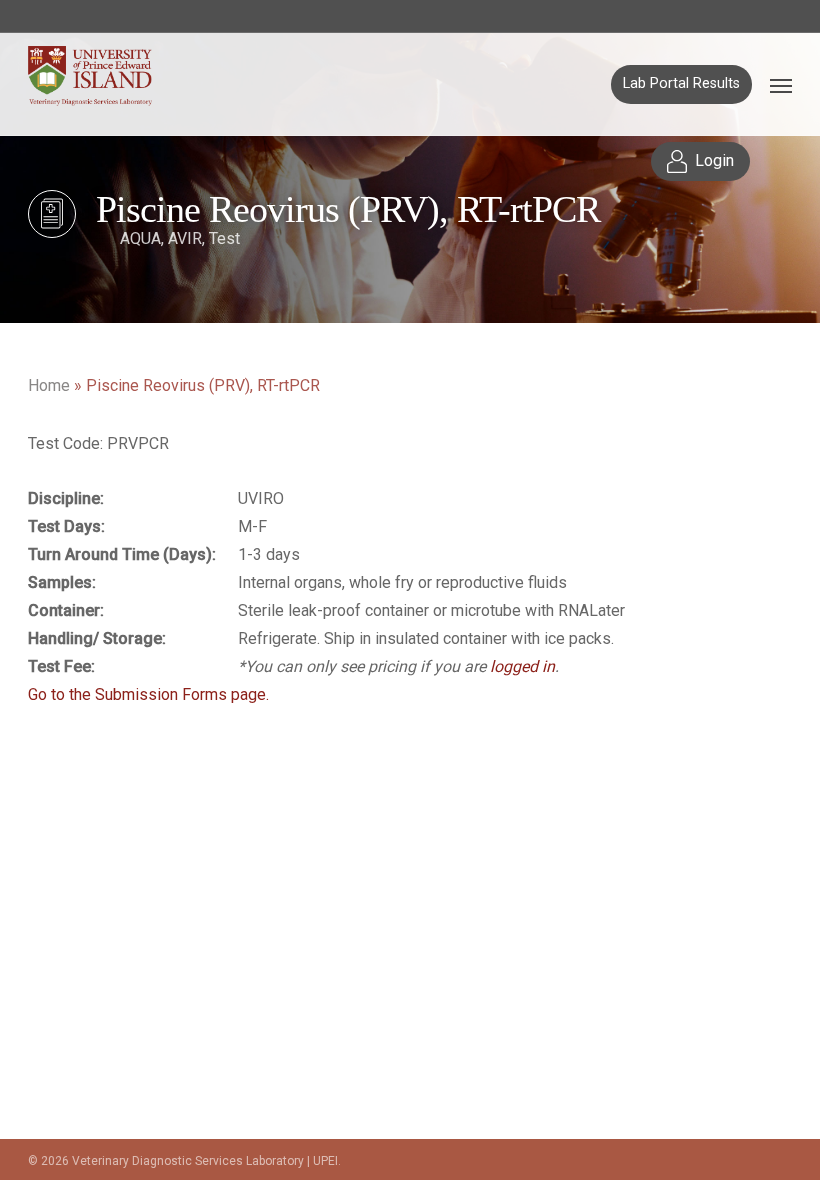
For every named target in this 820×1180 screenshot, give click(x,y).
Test (224, 238)
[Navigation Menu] (781, 85)
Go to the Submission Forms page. (148, 694)
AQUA (140, 238)
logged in (522, 666)
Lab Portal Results (681, 83)
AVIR (185, 238)
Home (49, 385)
